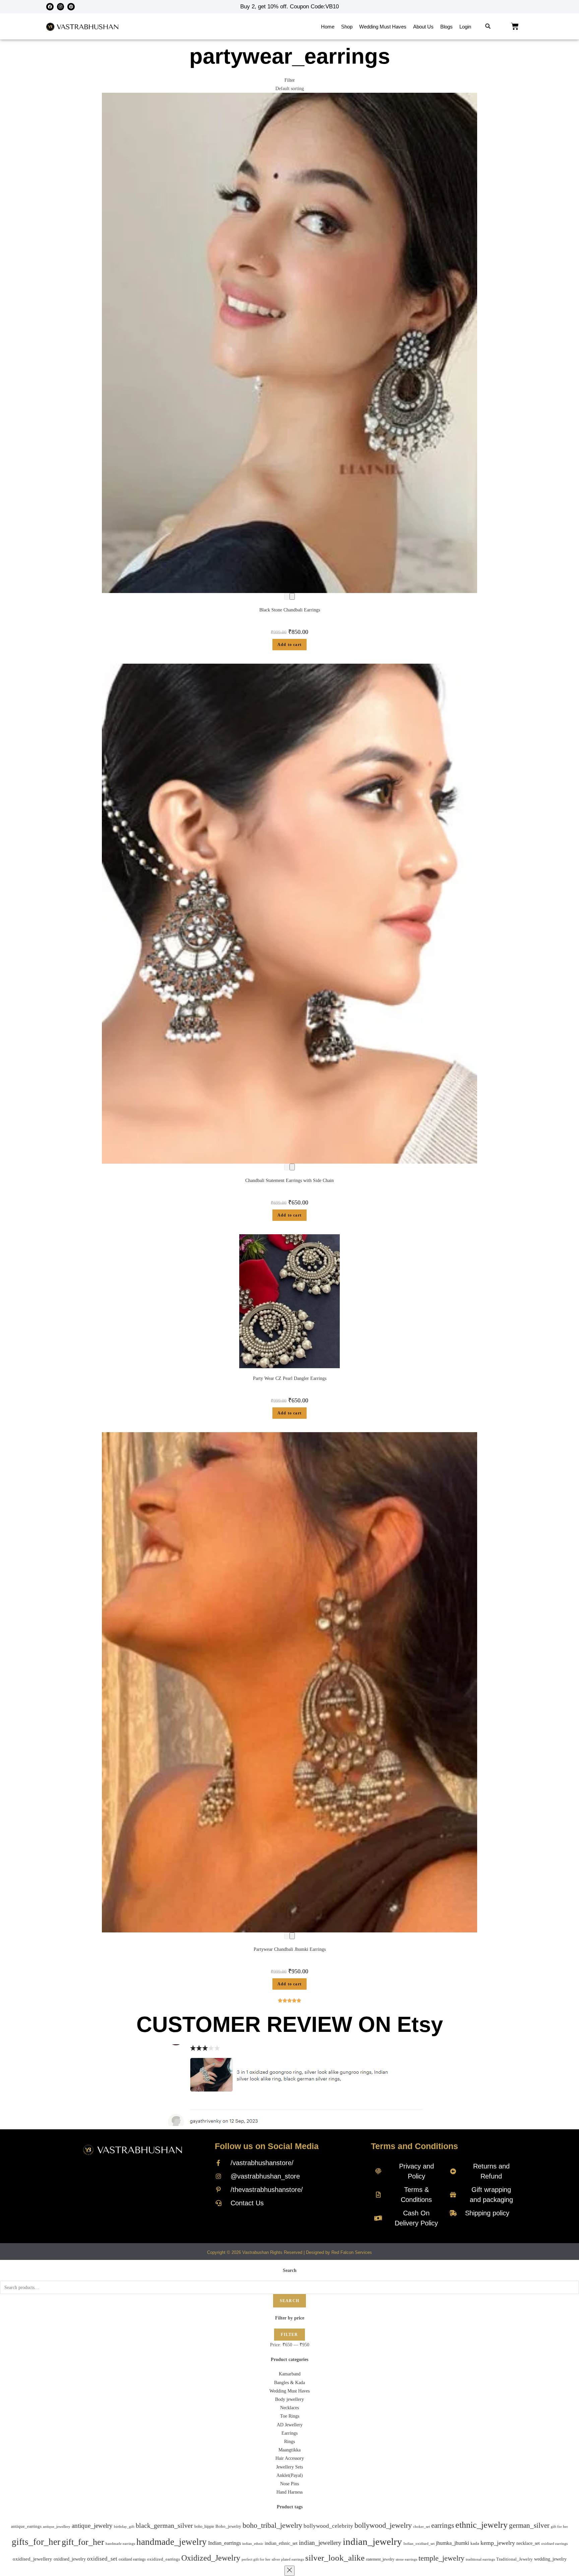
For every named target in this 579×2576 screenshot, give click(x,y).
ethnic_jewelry (481, 2525)
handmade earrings (120, 2544)
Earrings (289, 2433)
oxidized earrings (132, 2559)
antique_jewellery (57, 2527)
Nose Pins (289, 2484)
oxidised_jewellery (33, 2559)
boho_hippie (204, 2526)
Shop (347, 27)
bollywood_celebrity (328, 2526)
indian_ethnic (253, 2544)
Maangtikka (289, 2450)
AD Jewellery (290, 2425)
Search (289, 2301)
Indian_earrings (224, 2543)
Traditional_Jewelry (514, 2559)
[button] (488, 27)
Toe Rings (290, 2416)
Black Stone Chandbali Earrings (290, 610)
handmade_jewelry (172, 2542)
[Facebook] (50, 7)
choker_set (422, 2526)
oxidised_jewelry (70, 2559)
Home (328, 27)
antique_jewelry (92, 2526)
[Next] (292, 596)
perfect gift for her (256, 2559)
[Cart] (515, 26)
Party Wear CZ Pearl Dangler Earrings (290, 1378)
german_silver (529, 2525)
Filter (289, 2335)
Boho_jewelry (228, 2526)
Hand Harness (289, 2492)
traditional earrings (480, 2559)
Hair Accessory (290, 2458)
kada (475, 2544)
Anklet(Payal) (290, 2475)
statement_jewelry (380, 2559)
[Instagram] (61, 7)
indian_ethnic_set (281, 2543)
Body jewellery (289, 2399)
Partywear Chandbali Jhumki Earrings (290, 1949)
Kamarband (290, 2374)
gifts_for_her (36, 2542)
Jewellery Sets (289, 2467)
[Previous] (287, 596)
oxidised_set (102, 2559)
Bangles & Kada (289, 2383)
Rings (289, 2442)
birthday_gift (124, 2527)
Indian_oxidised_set (419, 2544)
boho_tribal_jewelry (272, 2525)
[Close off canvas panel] (289, 2571)
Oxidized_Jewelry (211, 2558)
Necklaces (289, 2408)
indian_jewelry (372, 2542)
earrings (443, 2525)
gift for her (559, 2526)
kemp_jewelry (498, 2543)
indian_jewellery (320, 2543)
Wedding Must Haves (383, 27)
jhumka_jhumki (453, 2543)
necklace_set (528, 2543)
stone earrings (406, 2559)
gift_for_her (83, 2542)
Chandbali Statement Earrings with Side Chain (289, 1181)
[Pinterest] (71, 7)
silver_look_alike (335, 2558)
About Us (423, 27)
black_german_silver (164, 2525)
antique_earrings (26, 2526)
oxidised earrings (554, 2544)
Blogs (446, 27)
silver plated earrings (288, 2559)
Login (465, 27)
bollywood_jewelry (383, 2525)
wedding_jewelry (550, 2559)
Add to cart (289, 645)
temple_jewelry (441, 2558)
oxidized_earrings (164, 2559)
